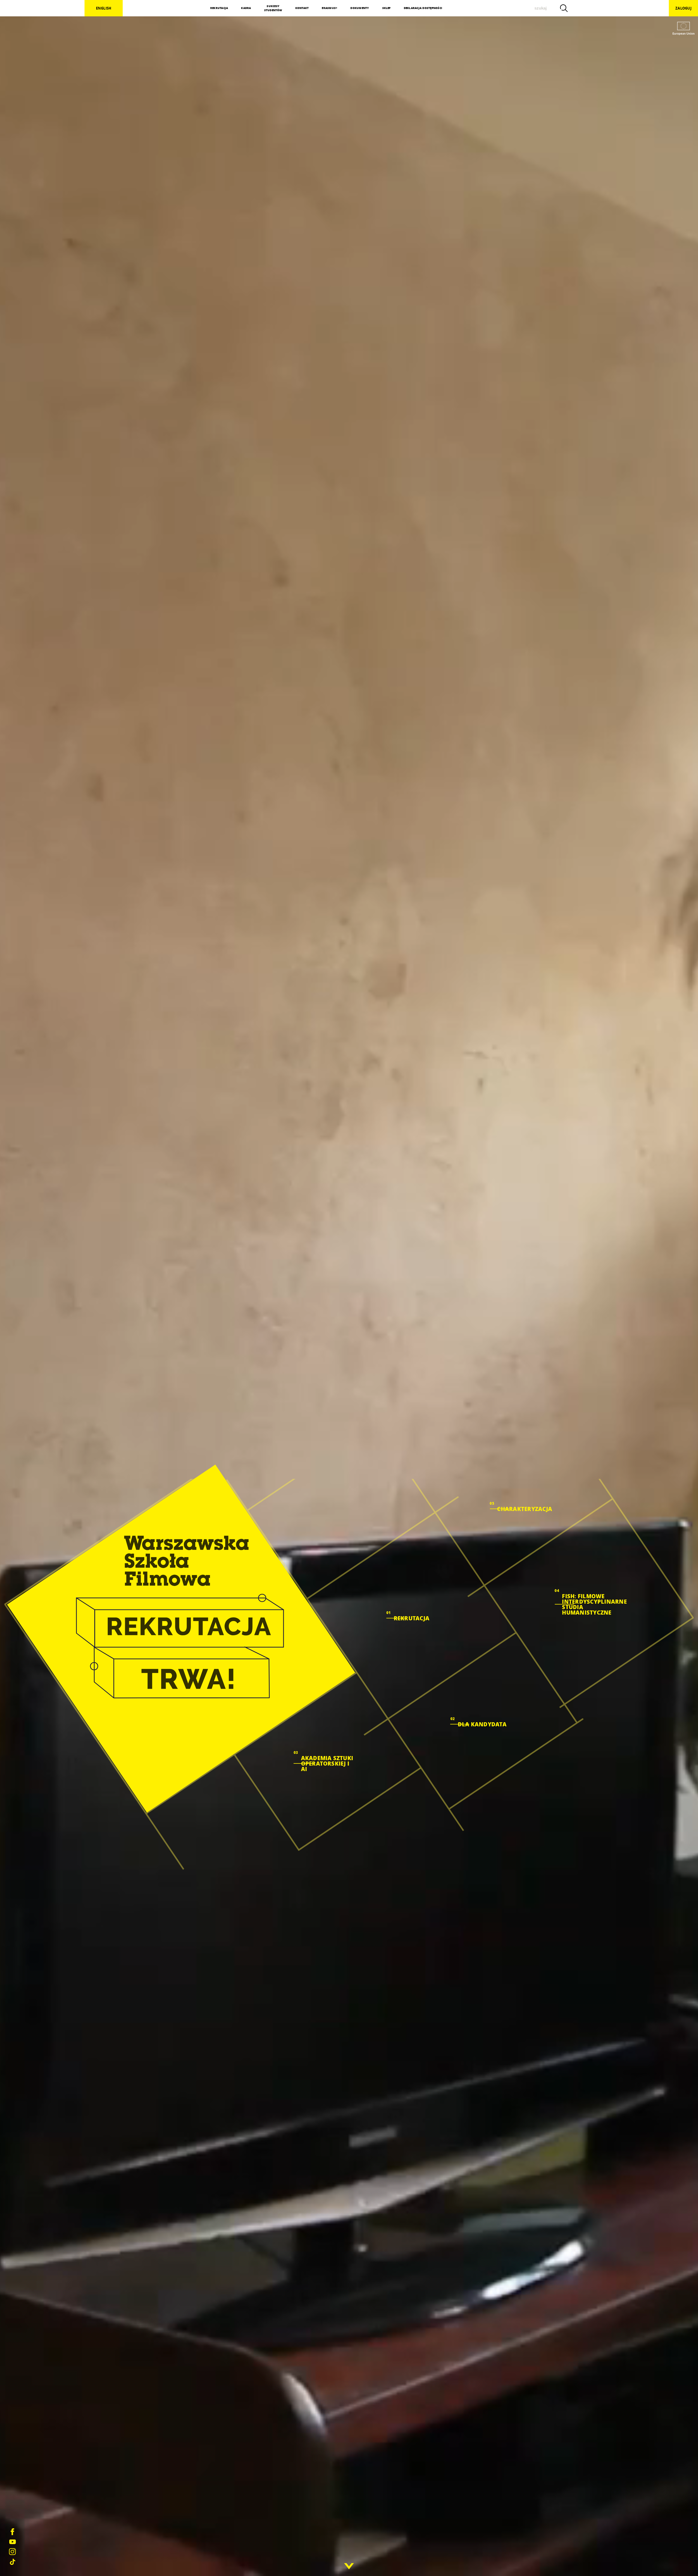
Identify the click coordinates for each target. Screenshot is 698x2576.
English (104, 8)
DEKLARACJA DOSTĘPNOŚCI (423, 8)
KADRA (246, 8)
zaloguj (683, 8)
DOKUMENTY (360, 8)
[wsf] (181, 1639)
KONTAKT (302, 8)
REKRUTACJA (219, 8)
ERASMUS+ (330, 8)
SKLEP (386, 8)
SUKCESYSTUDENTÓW (273, 8)
